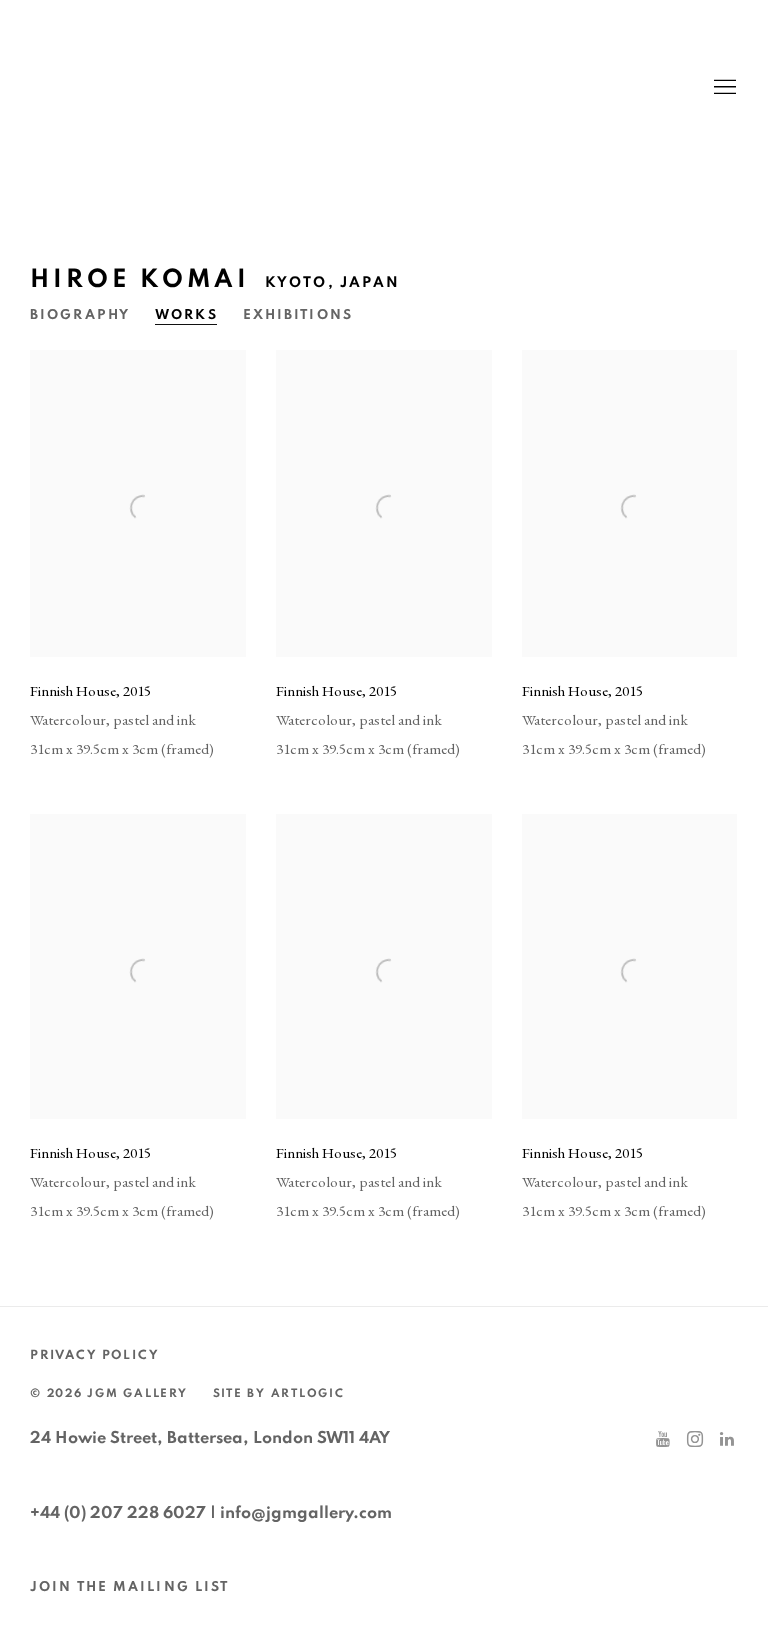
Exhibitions (298, 315)
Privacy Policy (94, 1355)
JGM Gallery (220, 87)
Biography (80, 315)
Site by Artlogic (279, 1393)
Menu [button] (723, 88)
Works (186, 315)
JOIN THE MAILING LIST (129, 1587)
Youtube (663, 1440)
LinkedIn (727, 1440)
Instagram (695, 1440)
